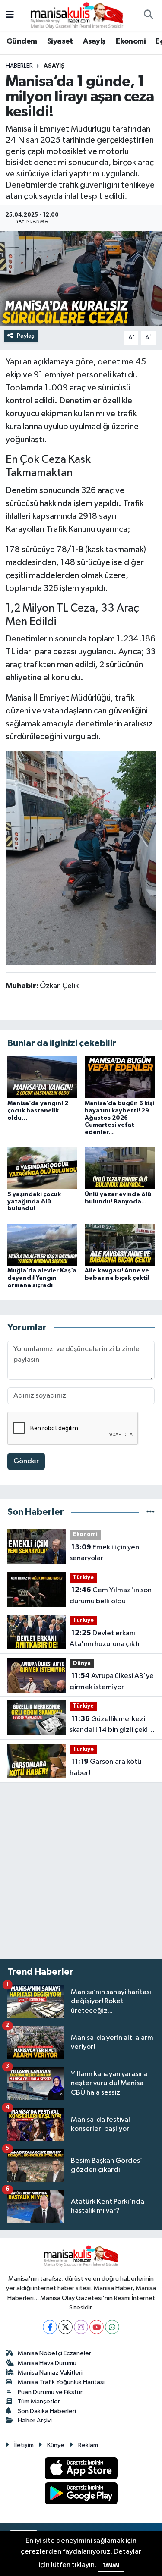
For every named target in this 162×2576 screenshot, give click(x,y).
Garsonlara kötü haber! (105, 1767)
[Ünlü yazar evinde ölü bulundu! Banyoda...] (120, 1168)
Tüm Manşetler (39, 2402)
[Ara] (148, 16)
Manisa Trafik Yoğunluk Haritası (61, 2382)
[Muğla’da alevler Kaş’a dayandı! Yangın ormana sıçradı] (42, 1244)
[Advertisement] (81, 1871)
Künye (56, 2445)
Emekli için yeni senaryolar (105, 1553)
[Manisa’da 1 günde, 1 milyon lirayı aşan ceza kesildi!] (81, 278)
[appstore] (81, 2470)
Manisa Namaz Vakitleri (50, 2373)
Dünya (82, 1663)
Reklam (88, 2445)
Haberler (19, 66)
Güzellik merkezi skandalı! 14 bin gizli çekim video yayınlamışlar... (112, 1725)
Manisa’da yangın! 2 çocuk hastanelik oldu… (38, 1111)
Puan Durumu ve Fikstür (50, 2392)
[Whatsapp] (112, 2327)
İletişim (24, 2445)
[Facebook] (50, 2327)
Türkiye (83, 1578)
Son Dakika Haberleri (47, 2411)
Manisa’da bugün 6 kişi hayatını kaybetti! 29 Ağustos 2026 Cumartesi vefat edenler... (119, 1118)
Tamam (111, 2565)
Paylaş (26, 336)
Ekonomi (131, 41)
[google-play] (81, 2495)
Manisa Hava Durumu (47, 2363)
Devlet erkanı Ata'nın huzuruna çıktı (105, 1639)
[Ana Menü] (10, 15)
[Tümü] (151, 1512)
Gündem (22, 41)
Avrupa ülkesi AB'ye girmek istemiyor (112, 1681)
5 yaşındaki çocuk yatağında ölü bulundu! (34, 1202)
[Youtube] (97, 2327)
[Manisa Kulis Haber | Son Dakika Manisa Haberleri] (77, 15)
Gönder (26, 1461)
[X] (65, 2327)
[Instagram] (81, 2327)
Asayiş (94, 41)
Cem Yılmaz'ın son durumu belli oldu (111, 1596)
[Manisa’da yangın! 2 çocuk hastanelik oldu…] (42, 1077)
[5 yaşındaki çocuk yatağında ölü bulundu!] (42, 1168)
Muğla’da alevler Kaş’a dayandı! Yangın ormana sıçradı (42, 1278)
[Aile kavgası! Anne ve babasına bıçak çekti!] (120, 1244)
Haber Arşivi (35, 2420)
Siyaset (60, 41)
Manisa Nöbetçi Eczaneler (54, 2353)
